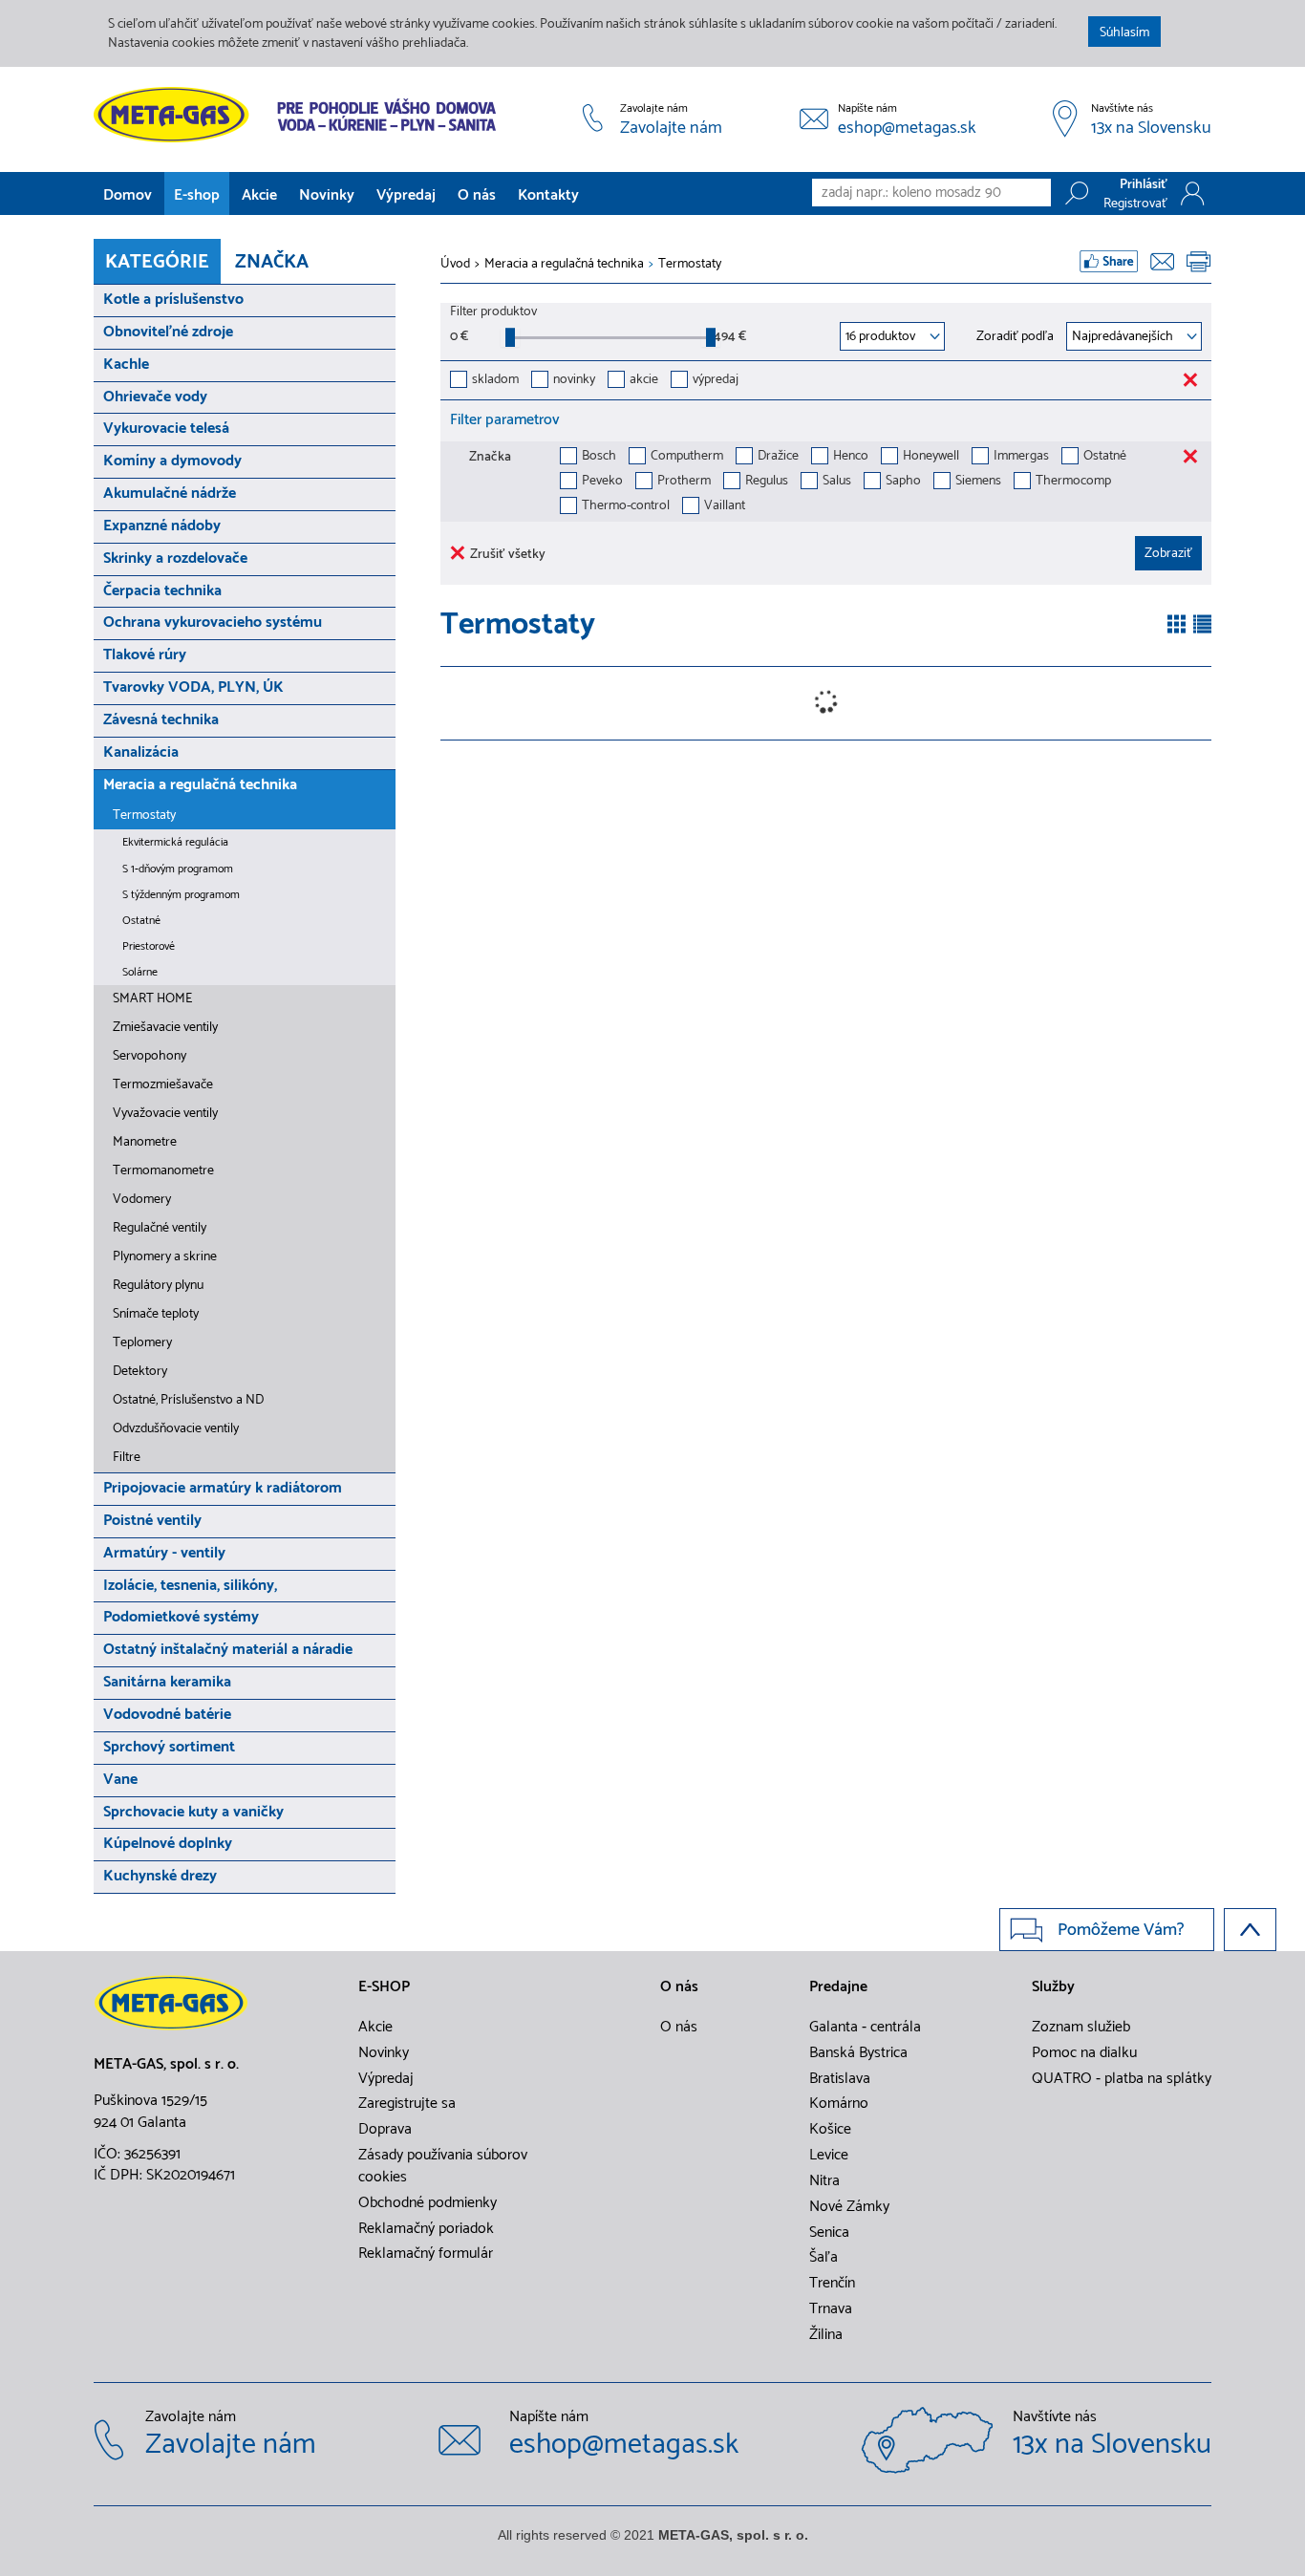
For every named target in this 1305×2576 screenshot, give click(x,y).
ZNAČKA (272, 262)
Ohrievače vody (155, 397)
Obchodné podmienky (428, 2203)
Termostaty (144, 816)
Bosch (599, 457)
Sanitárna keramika (167, 1682)
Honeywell (931, 457)
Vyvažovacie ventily (165, 1114)
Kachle (126, 365)
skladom (495, 381)
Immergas (1021, 457)
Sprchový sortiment (169, 1747)
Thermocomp (1073, 482)
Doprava (385, 2130)
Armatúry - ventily (164, 1553)
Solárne (140, 972)
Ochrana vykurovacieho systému (213, 623)
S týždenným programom (181, 895)
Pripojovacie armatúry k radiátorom (223, 1488)
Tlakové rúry (145, 655)
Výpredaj (406, 195)
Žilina (826, 2335)
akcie (644, 381)
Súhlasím (1124, 33)
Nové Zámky (849, 2207)
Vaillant (725, 507)
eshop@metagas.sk (907, 129)
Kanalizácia (141, 752)
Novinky (327, 195)
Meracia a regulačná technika (200, 785)
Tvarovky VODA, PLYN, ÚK (193, 687)
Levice (829, 2156)
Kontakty (548, 195)
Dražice (778, 457)
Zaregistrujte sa (407, 2104)
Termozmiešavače (163, 1085)
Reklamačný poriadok (426, 2229)
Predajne (838, 1987)
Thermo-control (626, 507)
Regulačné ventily (160, 1228)
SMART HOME (152, 999)
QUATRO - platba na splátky (1122, 2079)
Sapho (903, 482)
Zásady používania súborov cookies (443, 2167)
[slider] (510, 337)
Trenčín (832, 2284)
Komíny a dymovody (172, 461)
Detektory (140, 1372)
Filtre (127, 1458)
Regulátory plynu (158, 1286)
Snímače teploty (156, 1314)
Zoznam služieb (1081, 2028)
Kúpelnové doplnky (168, 1844)
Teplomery (142, 1343)
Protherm (684, 482)
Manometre (145, 1142)
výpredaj (716, 381)
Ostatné (141, 921)
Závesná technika (161, 720)
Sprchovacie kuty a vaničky (193, 1812)
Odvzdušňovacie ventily (176, 1429)
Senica (829, 2233)
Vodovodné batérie (167, 1715)
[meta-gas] (300, 115)
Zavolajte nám (671, 129)
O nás (477, 195)
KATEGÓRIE (157, 262)
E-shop (197, 195)
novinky (574, 381)
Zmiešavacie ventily (165, 1028)
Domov (128, 195)
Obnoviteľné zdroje (168, 332)
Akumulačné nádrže (170, 494)
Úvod (455, 265)
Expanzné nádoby (162, 526)
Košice (830, 2130)
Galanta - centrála (865, 2028)
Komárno (839, 2104)
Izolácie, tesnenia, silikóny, (190, 1586)
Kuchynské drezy (160, 1876)
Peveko (602, 482)
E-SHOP (384, 1987)
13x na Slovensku (1151, 129)
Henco (851, 457)
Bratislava (840, 2079)
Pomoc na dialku (1084, 2053)
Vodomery (142, 1200)
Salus (837, 482)
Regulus (767, 482)
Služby (1053, 1987)
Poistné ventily (152, 1521)
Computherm (687, 457)
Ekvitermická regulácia (175, 842)
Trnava (831, 2309)
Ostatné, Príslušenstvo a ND (188, 1400)
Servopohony (150, 1056)
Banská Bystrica (858, 2053)
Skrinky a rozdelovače (175, 558)
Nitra (824, 2181)
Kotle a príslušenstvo (173, 300)
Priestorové (149, 946)
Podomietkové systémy (181, 1617)
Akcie (259, 195)
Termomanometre (163, 1171)
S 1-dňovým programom (178, 869)
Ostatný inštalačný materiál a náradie (228, 1650)
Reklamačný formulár (426, 2254)
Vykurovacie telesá (166, 429)
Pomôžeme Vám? (1121, 1930)
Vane (120, 1780)
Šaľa (824, 2258)
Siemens (978, 482)
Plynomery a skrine (165, 1257)
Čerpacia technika (162, 591)
